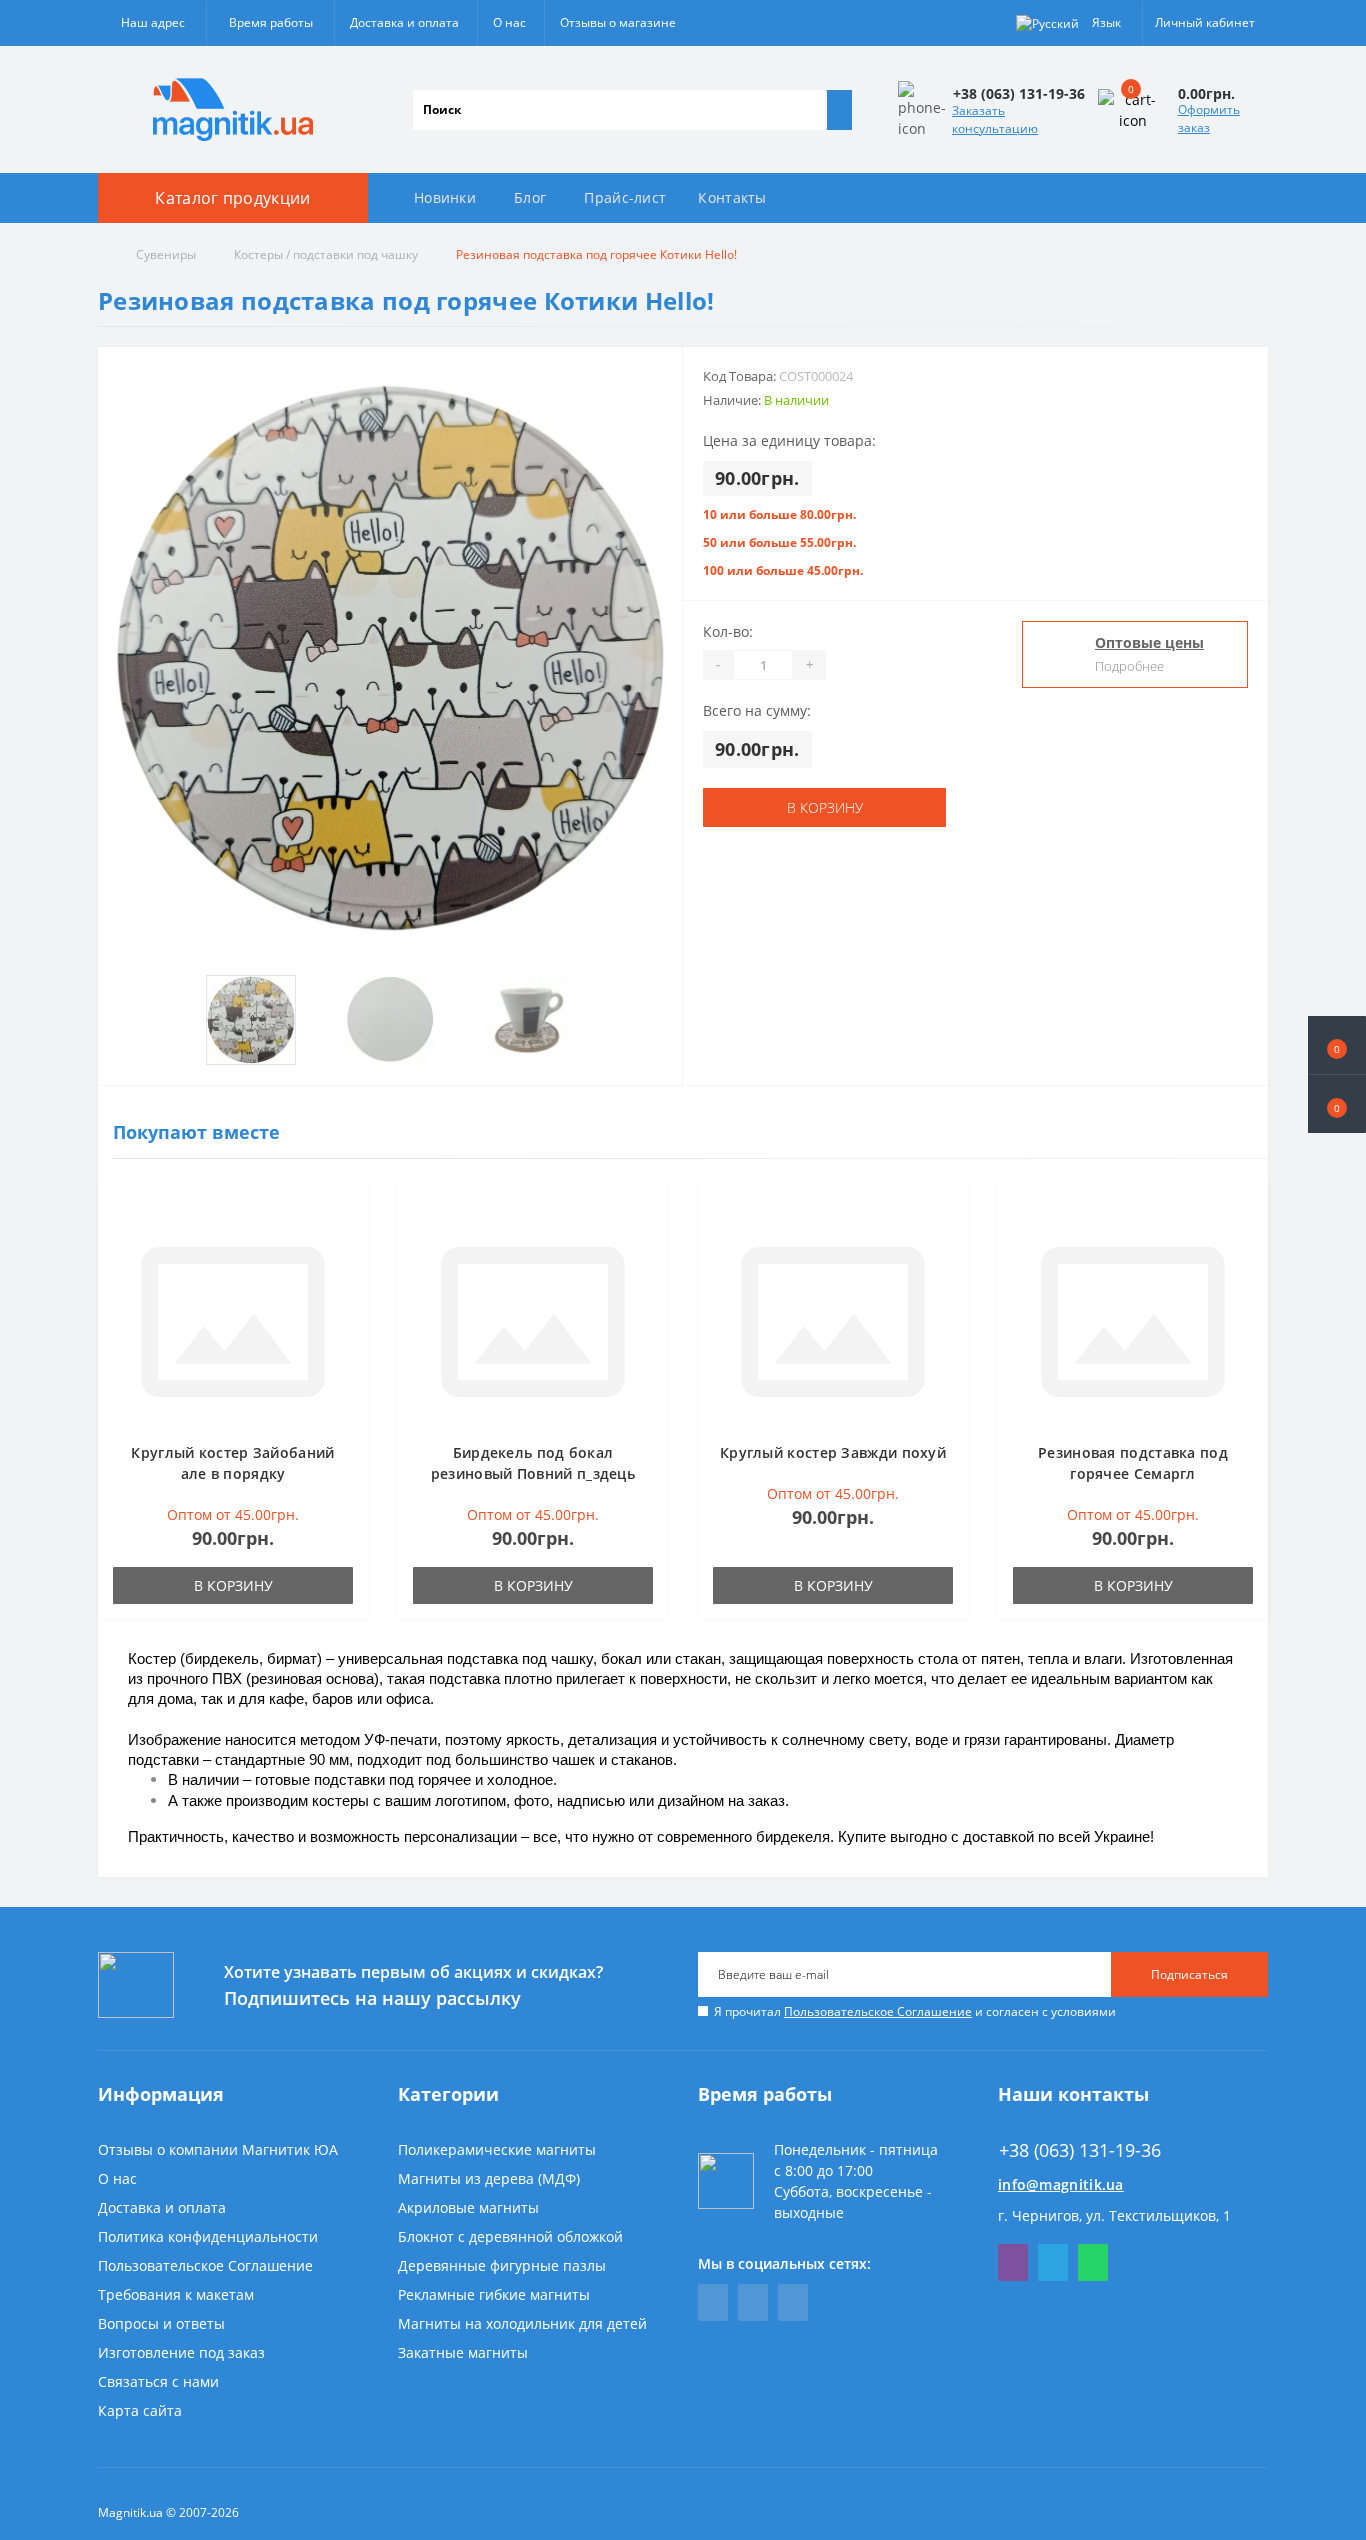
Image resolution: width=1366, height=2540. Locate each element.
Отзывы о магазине (618, 22)
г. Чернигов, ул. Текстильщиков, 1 (1114, 2215)
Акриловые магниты (468, 2207)
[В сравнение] (347, 1239)
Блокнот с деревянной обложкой (510, 2236)
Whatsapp (1093, 2262)
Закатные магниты (463, 2352)
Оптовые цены (1149, 642)
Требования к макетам (176, 2294)
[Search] (839, 110)
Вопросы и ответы (161, 2323)
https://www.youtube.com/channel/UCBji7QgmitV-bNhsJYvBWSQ (753, 2302)
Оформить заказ (1209, 118)
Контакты (732, 197)
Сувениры (166, 254)
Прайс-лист (625, 197)
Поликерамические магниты (497, 2149)
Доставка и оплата (404, 22)
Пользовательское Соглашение (878, 2011)
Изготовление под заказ (181, 2352)
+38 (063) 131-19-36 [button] (1080, 2150)
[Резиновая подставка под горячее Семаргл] (1133, 1320)
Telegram (1053, 2262)
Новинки (445, 197)
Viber (1013, 2262)
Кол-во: (728, 631)
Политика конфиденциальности (208, 2236)
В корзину (825, 807)
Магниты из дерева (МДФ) (489, 2178)
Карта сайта (140, 2410)
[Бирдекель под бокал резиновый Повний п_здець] (533, 1320)
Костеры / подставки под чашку (326, 254)
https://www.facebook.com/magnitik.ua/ (713, 2302)
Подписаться (1189, 1974)
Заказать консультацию (995, 119)
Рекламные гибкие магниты (494, 2294)
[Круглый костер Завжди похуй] (833, 1320)
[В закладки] (347, 1210)
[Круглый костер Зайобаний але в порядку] (233, 1320)
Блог (530, 197)
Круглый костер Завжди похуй (833, 1452)
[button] (1337, 1104)
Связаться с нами (158, 2381)
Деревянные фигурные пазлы (502, 2265)
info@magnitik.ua (1061, 2184)
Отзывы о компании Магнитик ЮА (218, 2149)
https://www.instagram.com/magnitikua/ (793, 2302)
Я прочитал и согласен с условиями (915, 2011)
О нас (509, 22)
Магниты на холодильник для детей (522, 2323)
